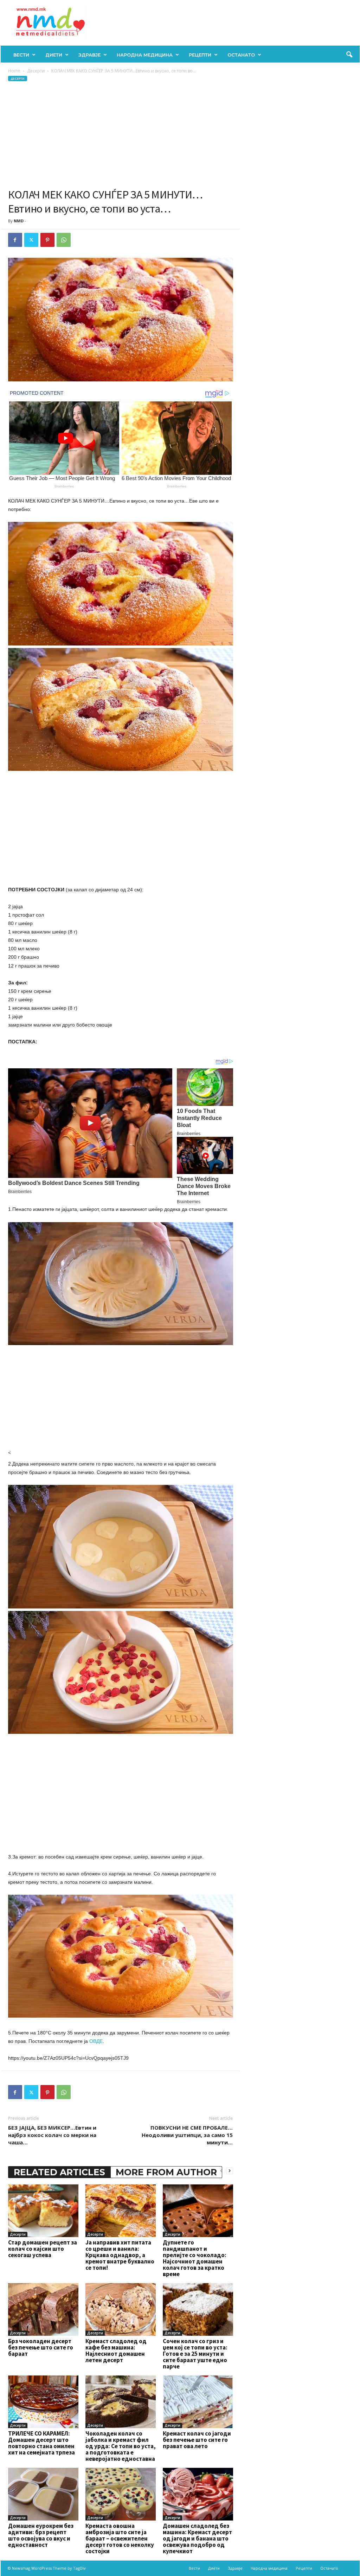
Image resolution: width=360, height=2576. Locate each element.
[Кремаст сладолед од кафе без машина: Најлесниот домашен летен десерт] (121, 2309)
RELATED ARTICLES (59, 2172)
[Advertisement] (121, 135)
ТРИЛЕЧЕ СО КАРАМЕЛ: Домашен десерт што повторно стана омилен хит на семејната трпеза (41, 2443)
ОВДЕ (96, 2041)
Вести (21, 55)
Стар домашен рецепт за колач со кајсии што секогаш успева (43, 2249)
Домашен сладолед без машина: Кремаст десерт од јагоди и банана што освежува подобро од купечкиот (197, 2538)
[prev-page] (221, 2171)
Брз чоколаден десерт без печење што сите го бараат (41, 2347)
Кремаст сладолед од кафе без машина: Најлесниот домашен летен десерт (116, 2351)
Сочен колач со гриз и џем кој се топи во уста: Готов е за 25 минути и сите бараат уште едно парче (195, 2354)
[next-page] (230, 2171)
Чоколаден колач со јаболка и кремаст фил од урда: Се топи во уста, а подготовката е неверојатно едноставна (121, 2446)
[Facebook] (15, 240)
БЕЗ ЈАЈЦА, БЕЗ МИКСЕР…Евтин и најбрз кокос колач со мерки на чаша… (52, 2135)
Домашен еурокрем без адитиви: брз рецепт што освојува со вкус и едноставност (41, 2535)
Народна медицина (145, 55)
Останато (241, 55)
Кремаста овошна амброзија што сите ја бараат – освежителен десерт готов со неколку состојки (120, 2538)
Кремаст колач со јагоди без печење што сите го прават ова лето (197, 2440)
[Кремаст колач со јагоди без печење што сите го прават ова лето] (198, 2402)
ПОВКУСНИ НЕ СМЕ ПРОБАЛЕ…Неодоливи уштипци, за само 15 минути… (187, 2135)
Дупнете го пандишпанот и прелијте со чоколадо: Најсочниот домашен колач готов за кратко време (195, 2258)
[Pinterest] (47, 240)
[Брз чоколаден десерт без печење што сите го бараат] (43, 2309)
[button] (349, 55)
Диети (54, 55)
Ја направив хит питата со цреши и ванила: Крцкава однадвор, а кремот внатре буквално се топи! (120, 2255)
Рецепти (200, 55)
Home (14, 71)
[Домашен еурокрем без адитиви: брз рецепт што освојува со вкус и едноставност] (43, 2494)
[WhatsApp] (64, 240)
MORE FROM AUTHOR (166, 2172)
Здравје (89, 55)
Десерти (36, 71)
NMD (19, 221)
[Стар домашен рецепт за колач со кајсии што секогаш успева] (43, 2211)
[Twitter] (31, 240)
